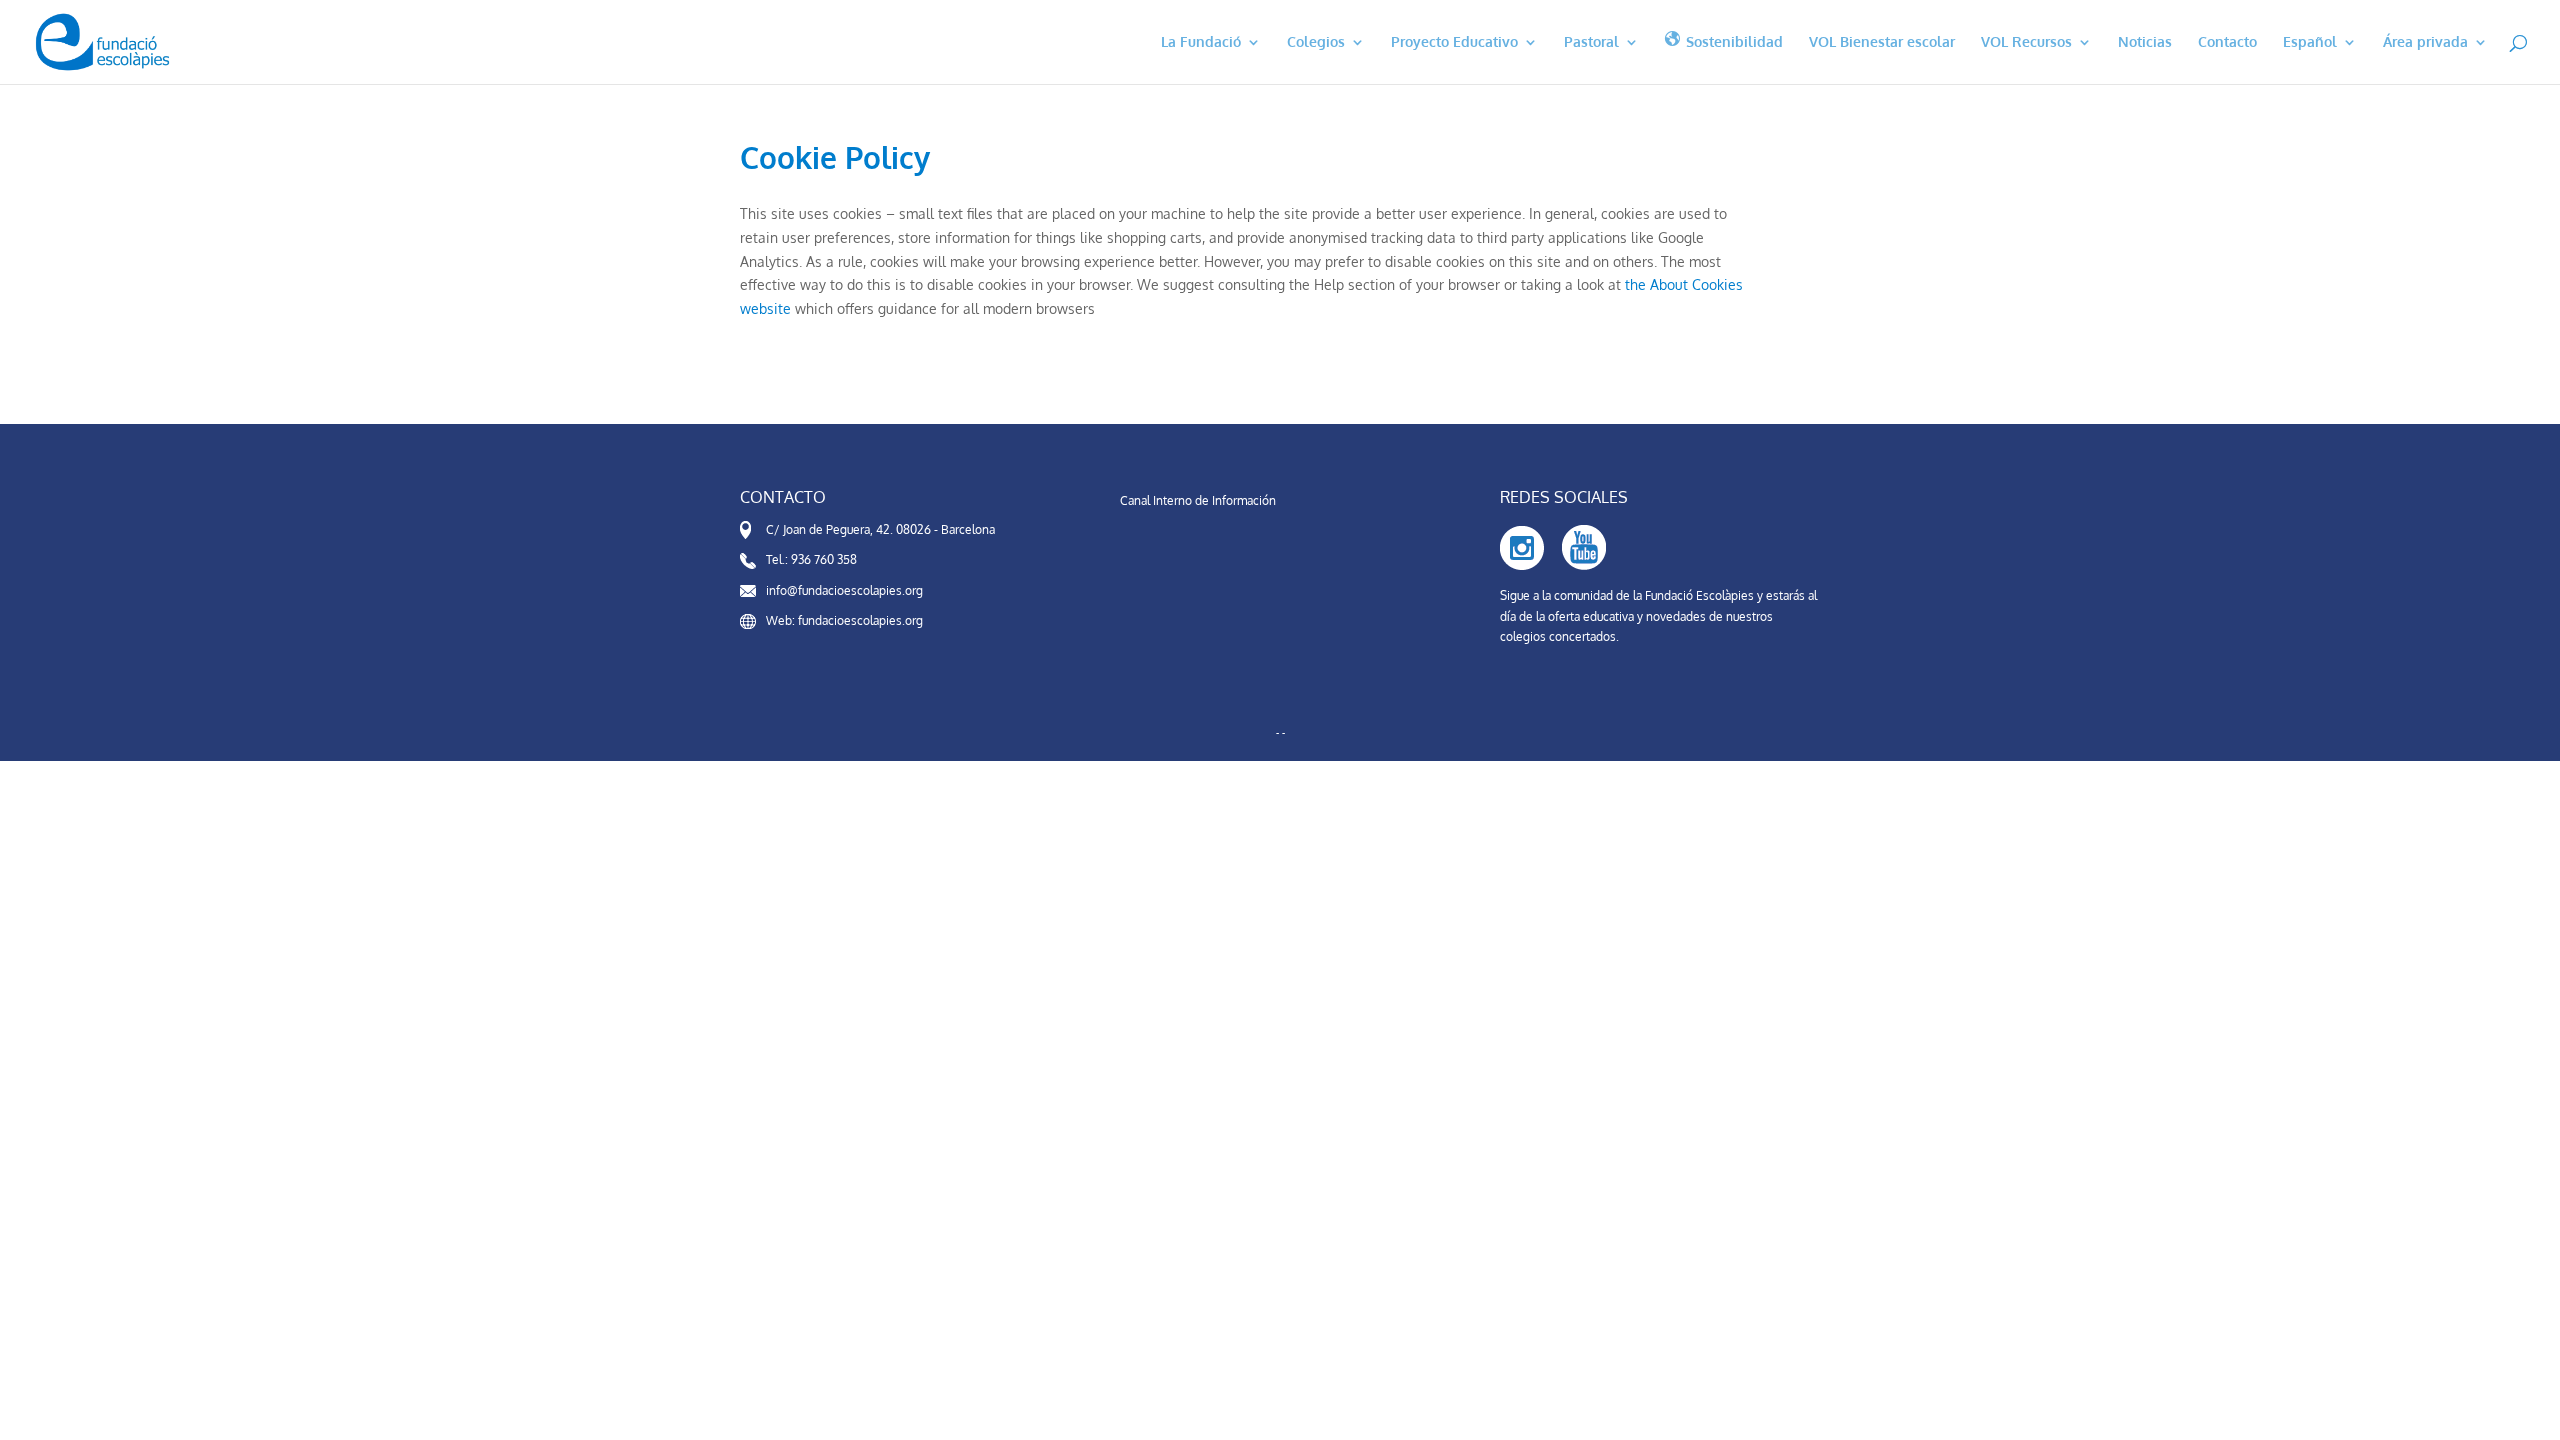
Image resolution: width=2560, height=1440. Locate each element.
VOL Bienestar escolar (1882, 42)
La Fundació (1201, 42)
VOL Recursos (2026, 42)
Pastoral (1591, 42)
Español (2310, 42)
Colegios (1316, 42)
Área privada (2425, 42)
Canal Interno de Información (1198, 500)
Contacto (2227, 42)
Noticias (2145, 42)
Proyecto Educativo (1454, 42)
